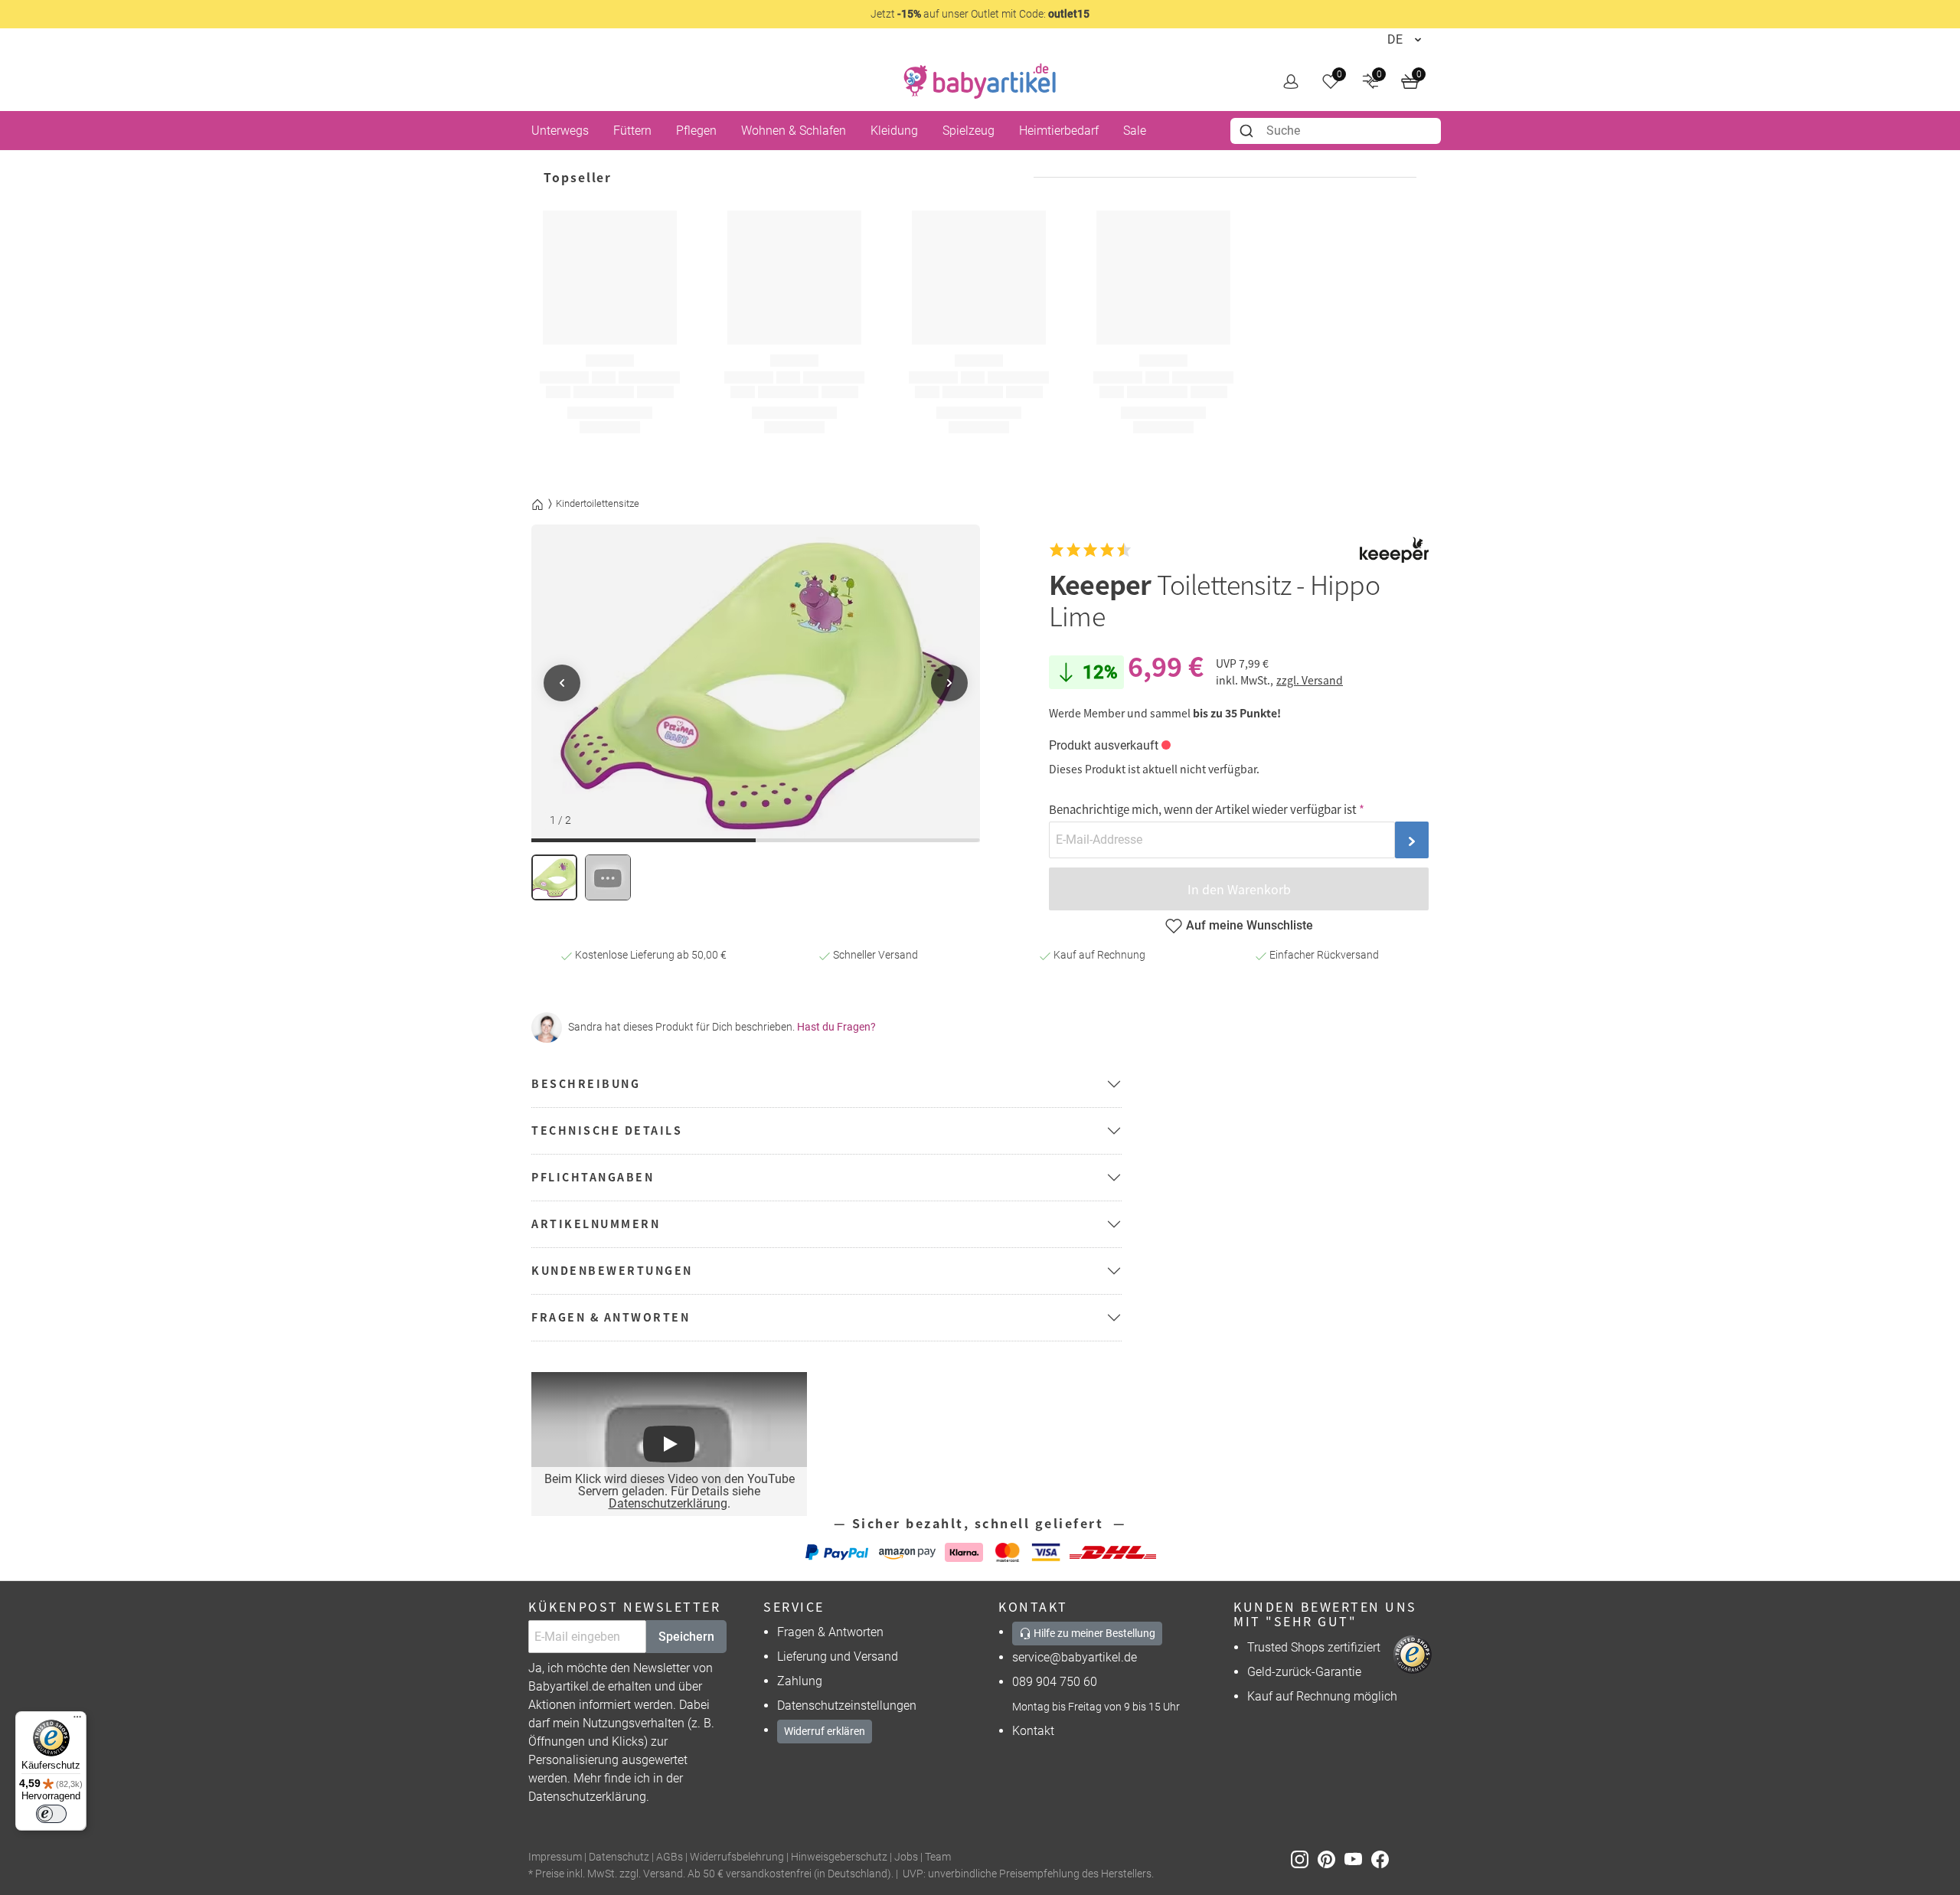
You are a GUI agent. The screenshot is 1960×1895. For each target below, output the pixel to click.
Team (938, 1857)
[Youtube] (1358, 1858)
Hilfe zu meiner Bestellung (1093, 1633)
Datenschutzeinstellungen (847, 1705)
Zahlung (800, 1681)
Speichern (686, 1637)
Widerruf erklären (825, 1731)
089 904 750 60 (1055, 1682)
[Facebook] (1383, 1858)
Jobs (906, 1857)
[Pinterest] (1331, 1858)
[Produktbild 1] (554, 877)
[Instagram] (1304, 1858)
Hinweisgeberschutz (839, 1857)
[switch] (51, 1814)
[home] (980, 81)
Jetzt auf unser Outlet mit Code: (980, 14)
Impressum (555, 1857)
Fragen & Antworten (830, 1632)
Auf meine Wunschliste (1249, 925)
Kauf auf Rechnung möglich (1322, 1696)
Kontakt (1033, 1731)
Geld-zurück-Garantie (1304, 1672)
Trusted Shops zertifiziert (1314, 1647)
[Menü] (77, 1720)
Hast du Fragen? (836, 1027)
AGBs (670, 1857)
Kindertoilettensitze (598, 503)
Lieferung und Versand (838, 1656)
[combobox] (1336, 131)
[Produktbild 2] (608, 877)
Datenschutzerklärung (668, 1503)
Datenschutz (619, 1857)
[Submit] (1248, 131)
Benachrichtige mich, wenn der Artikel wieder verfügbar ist (1203, 809)
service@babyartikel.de (1075, 1657)
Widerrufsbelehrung (737, 1857)
